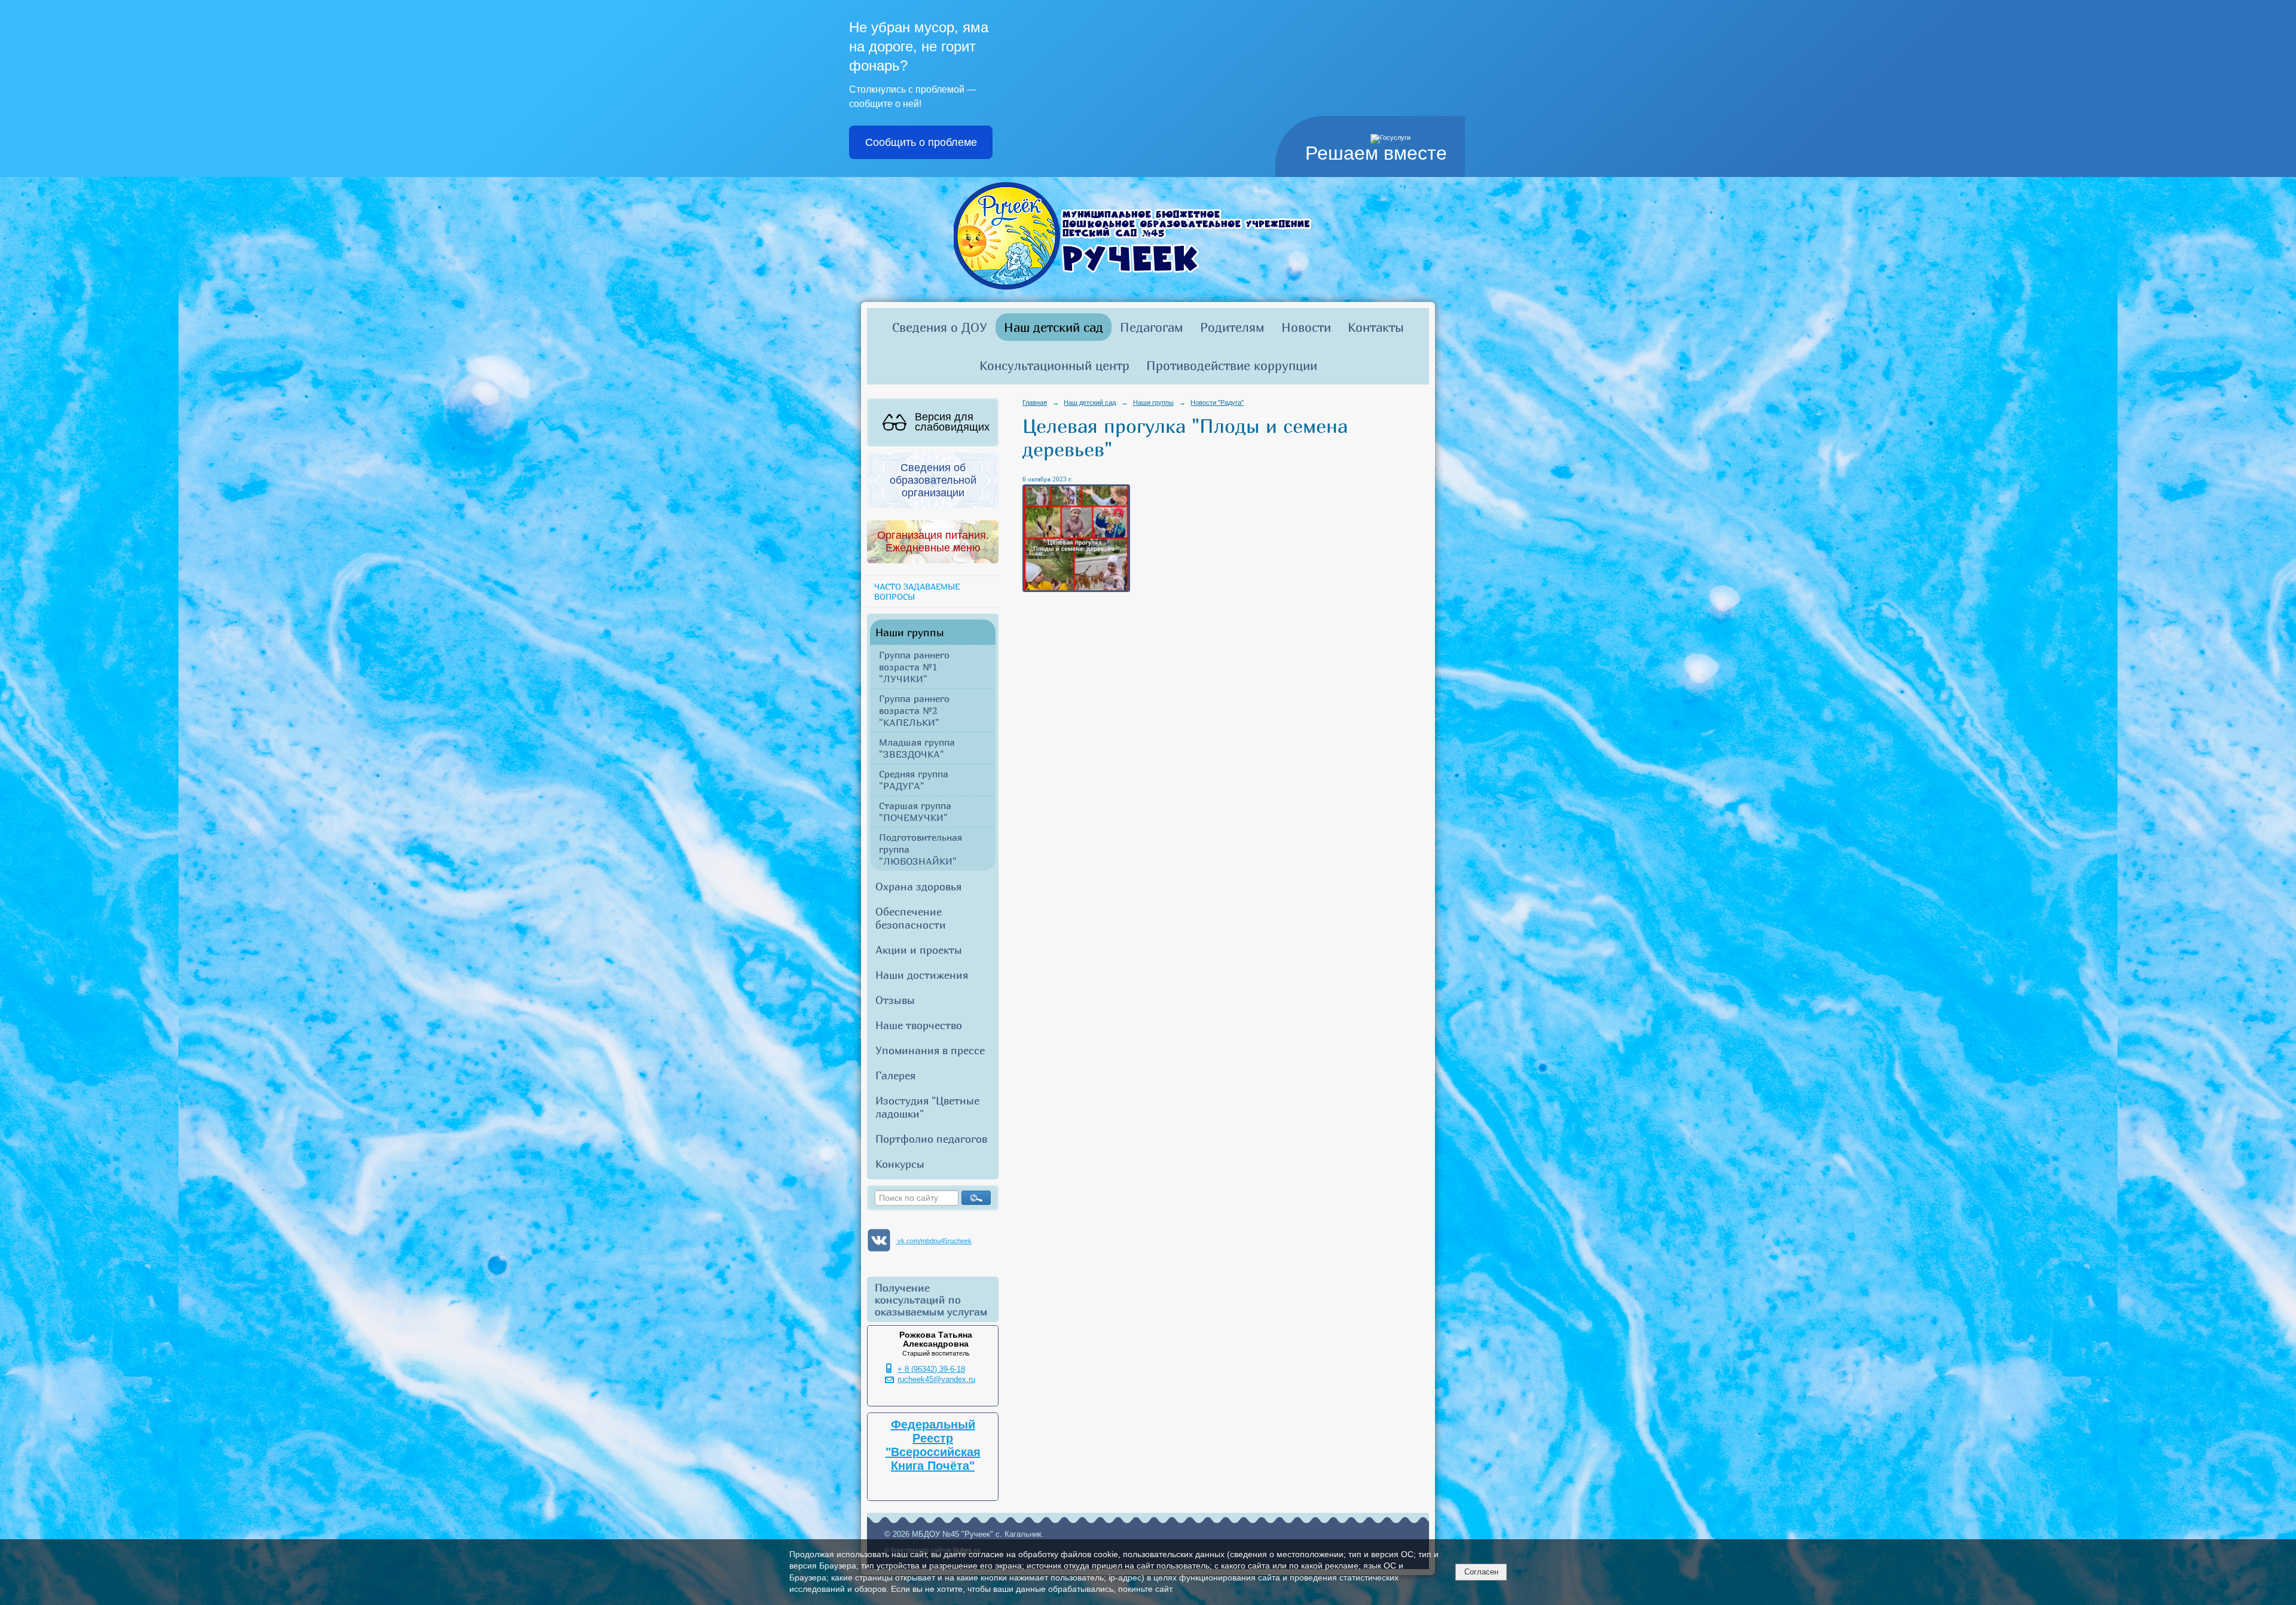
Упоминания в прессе (930, 1050)
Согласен (1481, 1572)
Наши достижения (922, 975)
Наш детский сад (1054, 327)
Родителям (1232, 327)
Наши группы (910, 632)
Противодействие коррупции (1232, 365)
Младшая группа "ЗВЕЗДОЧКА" (917, 748)
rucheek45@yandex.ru (936, 1380)
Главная (1035, 402)
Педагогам (1152, 327)
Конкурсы (900, 1164)
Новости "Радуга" (1217, 402)
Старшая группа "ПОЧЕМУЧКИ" (915, 811)
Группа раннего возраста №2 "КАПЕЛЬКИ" (914, 710)
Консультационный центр (1054, 365)
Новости (1306, 327)
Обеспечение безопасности (911, 918)
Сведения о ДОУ (940, 327)
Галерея (895, 1075)
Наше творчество (919, 1025)
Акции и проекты (919, 950)
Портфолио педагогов (931, 1139)
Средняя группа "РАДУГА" (914, 780)
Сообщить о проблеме (921, 142)
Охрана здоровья (918, 886)
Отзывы (895, 1000)
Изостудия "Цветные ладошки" (927, 1107)
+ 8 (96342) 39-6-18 (931, 1369)
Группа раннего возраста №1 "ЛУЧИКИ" (914, 667)
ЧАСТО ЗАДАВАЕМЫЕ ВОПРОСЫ (917, 591)
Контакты (1376, 327)
